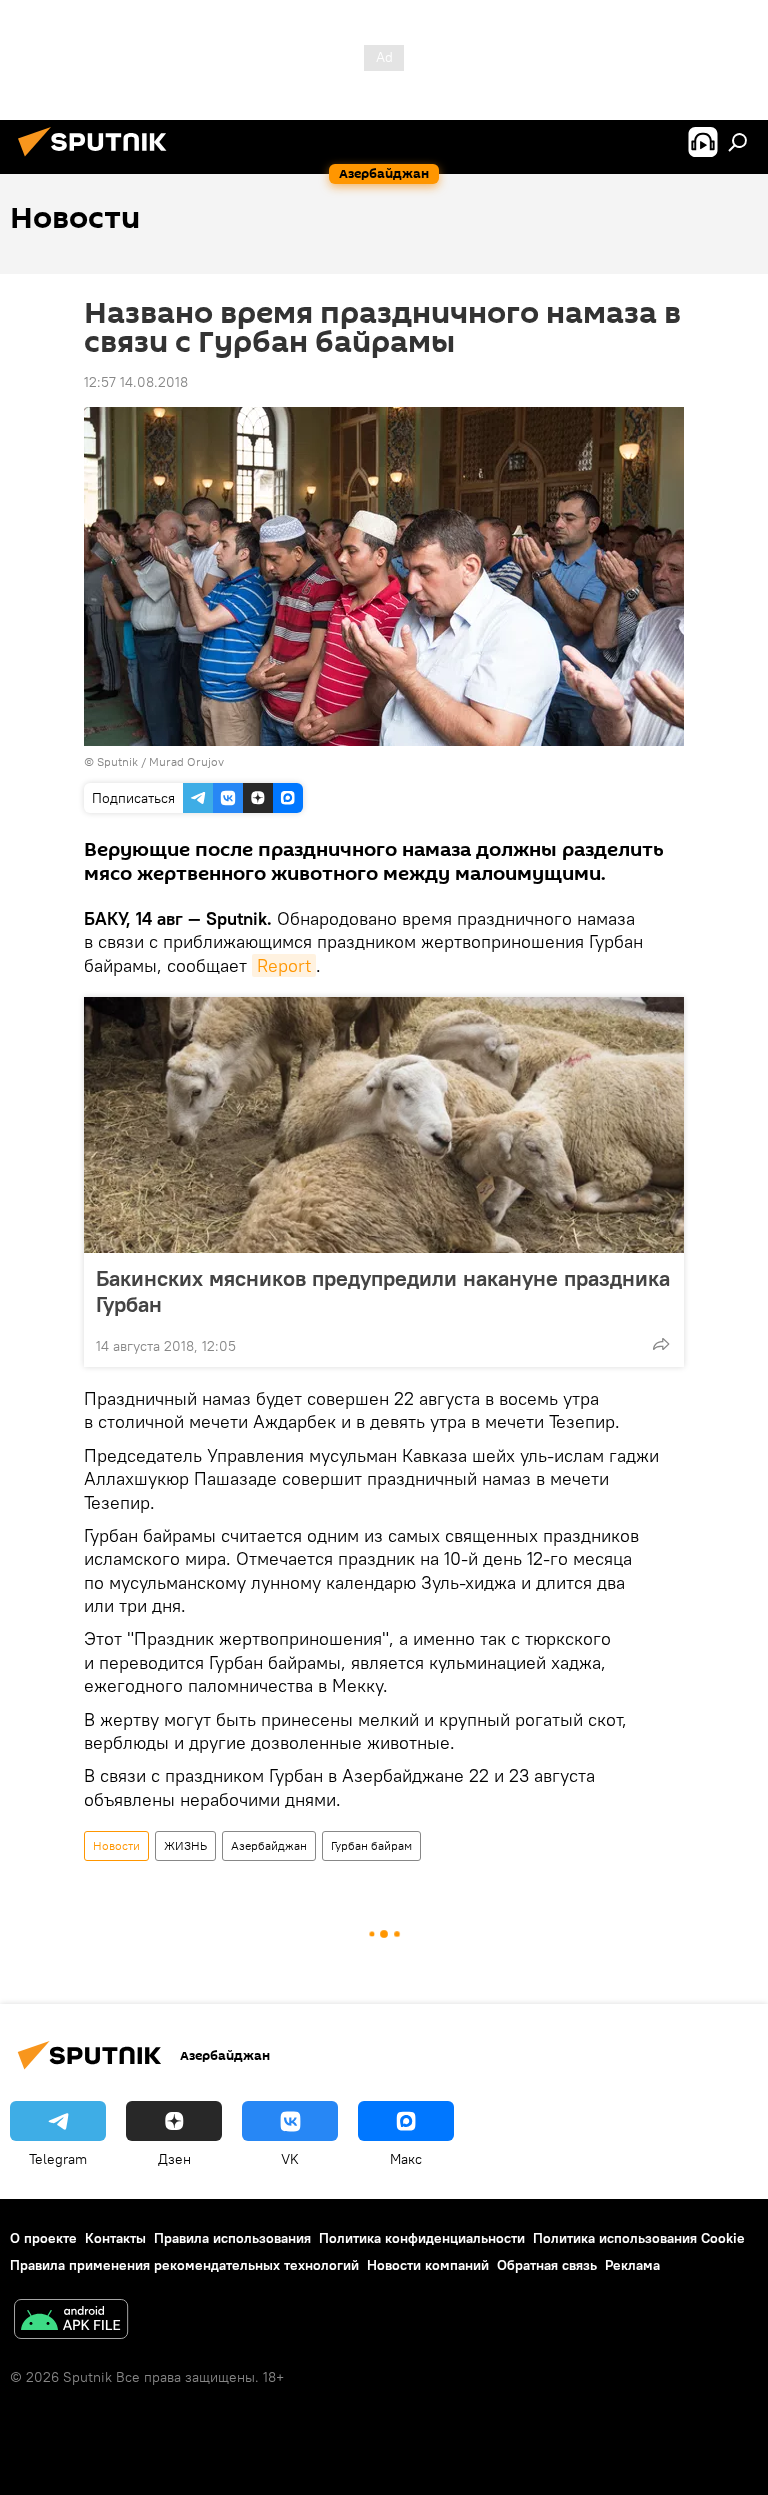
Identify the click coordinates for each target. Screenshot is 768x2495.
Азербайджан (269, 1845)
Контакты (115, 2238)
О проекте (43, 2238)
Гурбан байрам (371, 1845)
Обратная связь (547, 2265)
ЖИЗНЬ (185, 1845)
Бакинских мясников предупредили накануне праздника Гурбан (383, 1291)
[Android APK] (71, 2321)
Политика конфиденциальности (422, 2238)
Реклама (632, 2265)
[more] (661, 1344)
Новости (116, 1845)
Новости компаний (428, 2265)
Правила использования (232, 2238)
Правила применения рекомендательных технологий (184, 2265)
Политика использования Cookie (639, 2238)
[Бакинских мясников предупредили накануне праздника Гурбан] (384, 1125)
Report (284, 965)
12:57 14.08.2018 (136, 382)
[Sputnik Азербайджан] (98, 159)
